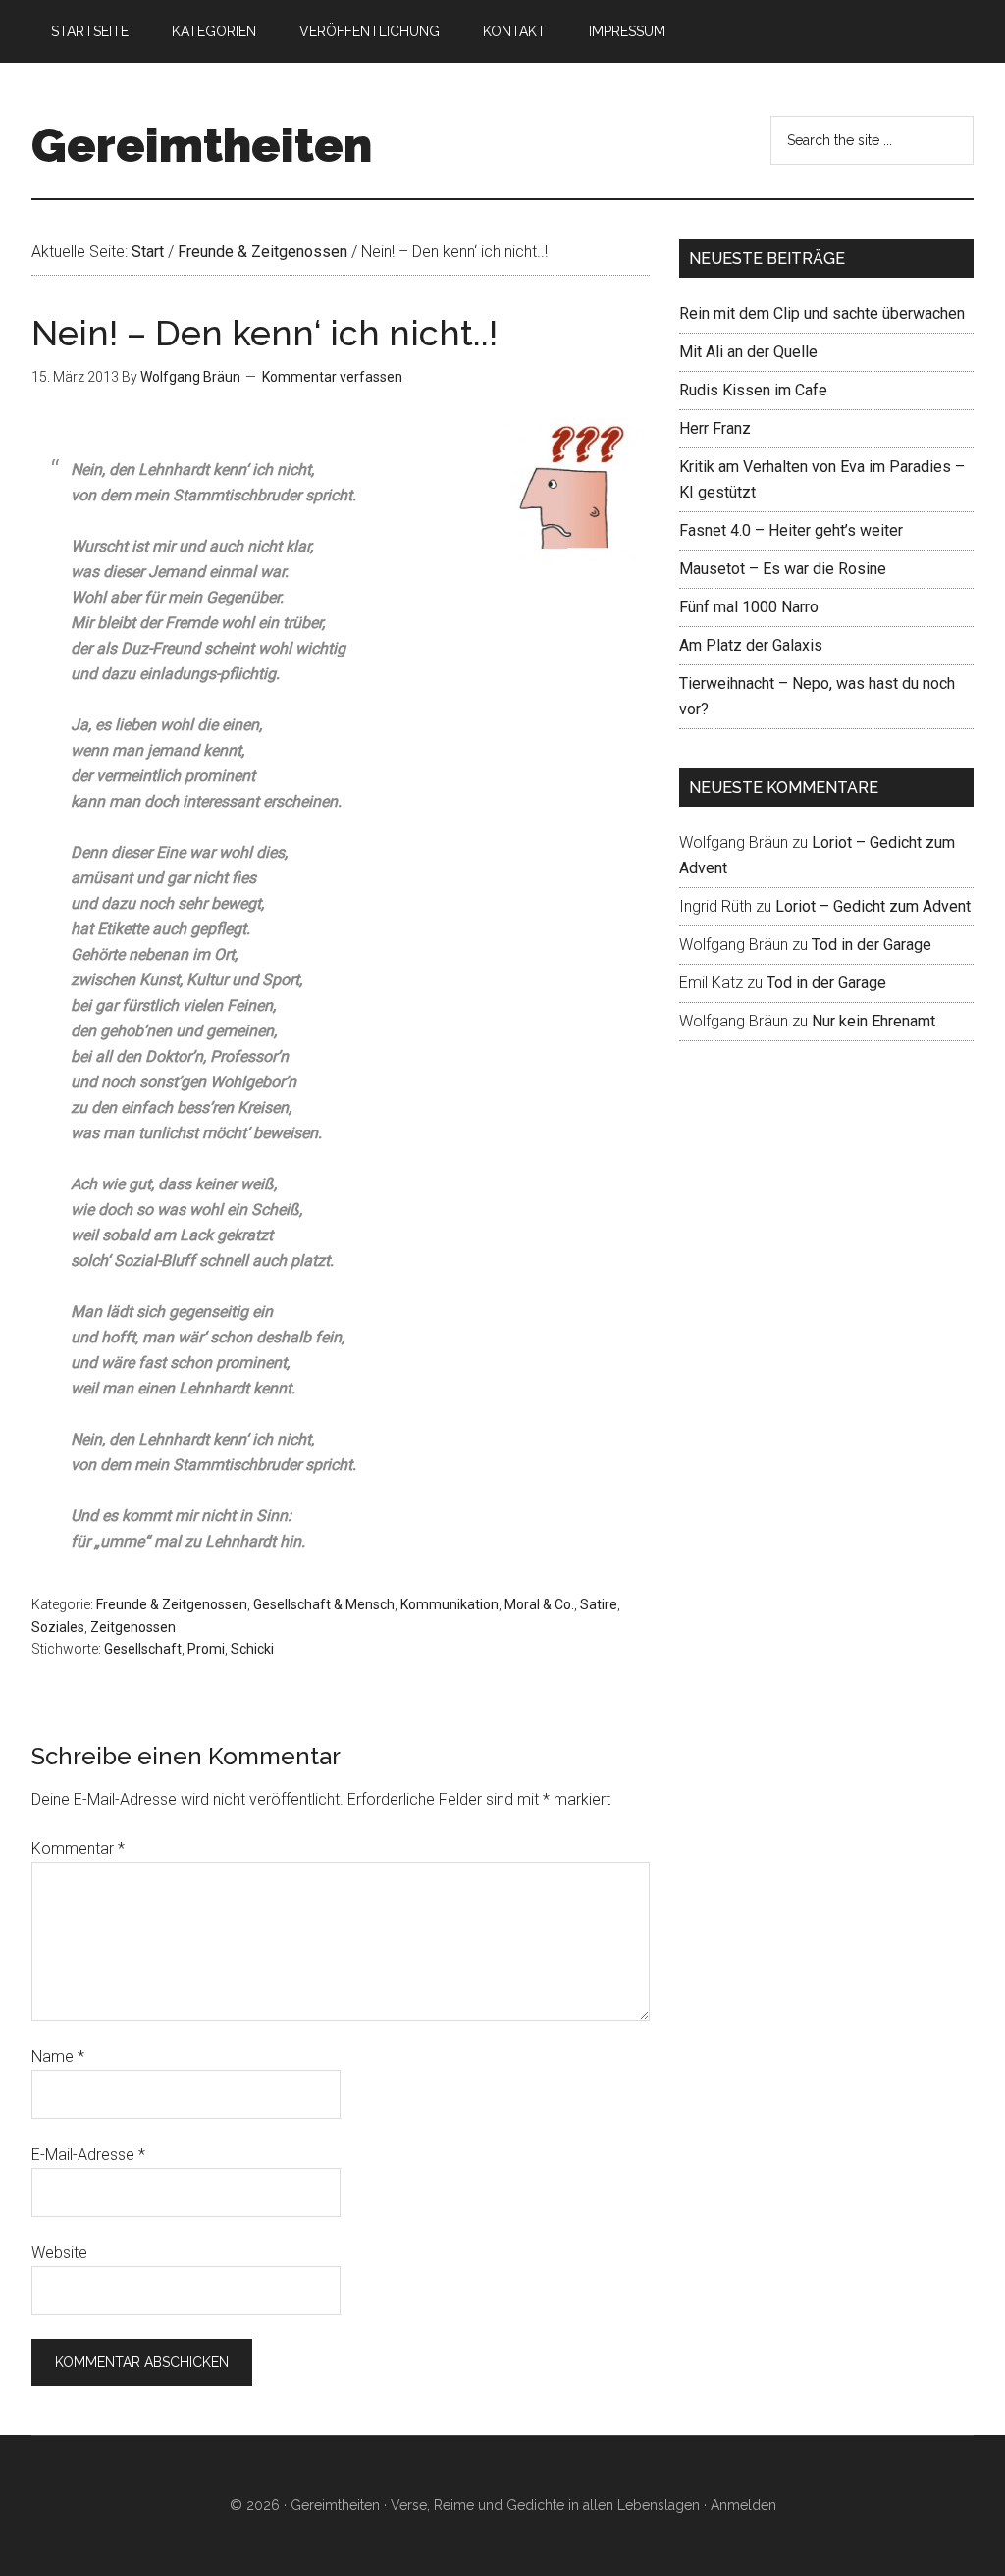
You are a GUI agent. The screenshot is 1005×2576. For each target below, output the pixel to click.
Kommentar (78, 1848)
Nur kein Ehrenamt (873, 1021)
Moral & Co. (539, 1604)
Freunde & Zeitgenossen (172, 1604)
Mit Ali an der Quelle (748, 352)
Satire (599, 1604)
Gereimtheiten (202, 145)
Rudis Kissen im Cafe (753, 390)
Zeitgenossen (133, 1627)
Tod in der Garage (872, 945)
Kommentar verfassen (332, 377)
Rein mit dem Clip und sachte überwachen (822, 314)
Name (58, 2056)
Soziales (58, 1627)
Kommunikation (450, 1604)
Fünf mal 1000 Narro (749, 607)
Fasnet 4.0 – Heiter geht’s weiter (791, 530)
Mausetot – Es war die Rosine (783, 569)
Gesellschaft (143, 1649)
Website (59, 2253)
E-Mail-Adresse (88, 2155)
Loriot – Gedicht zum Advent (873, 906)
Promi (206, 1649)
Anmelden (743, 2505)
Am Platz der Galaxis (751, 645)
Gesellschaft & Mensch (324, 1604)
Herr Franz (715, 428)
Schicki (252, 1649)
